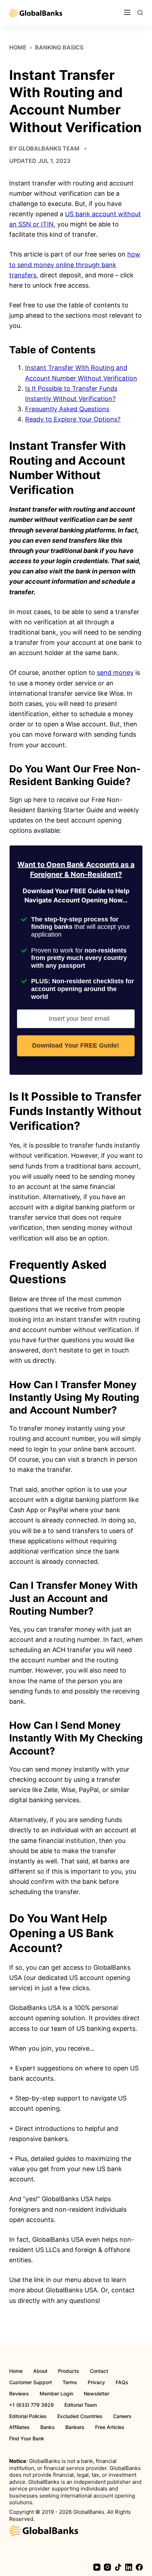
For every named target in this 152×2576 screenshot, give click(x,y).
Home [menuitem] (16, 2371)
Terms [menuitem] (70, 2382)
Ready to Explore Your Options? (73, 419)
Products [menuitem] (69, 2371)
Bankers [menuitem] (75, 2427)
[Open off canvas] (127, 12)
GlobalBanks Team (49, 148)
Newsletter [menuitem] (97, 2394)
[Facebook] (139, 2567)
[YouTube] (97, 2567)
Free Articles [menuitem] (110, 2427)
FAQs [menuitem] (122, 2382)
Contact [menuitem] (99, 2371)
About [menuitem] (40, 2371)
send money (115, 673)
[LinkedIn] (129, 2567)
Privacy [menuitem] (96, 2382)
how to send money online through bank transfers (75, 264)
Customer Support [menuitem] (31, 2382)
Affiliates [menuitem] (19, 2427)
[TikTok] (118, 2567)
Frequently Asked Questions (67, 409)
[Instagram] (107, 2567)
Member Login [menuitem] (56, 2394)
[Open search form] (140, 13)
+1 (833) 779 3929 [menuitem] (31, 2405)
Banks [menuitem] (48, 2427)
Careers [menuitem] (122, 2416)
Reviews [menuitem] (19, 2394)
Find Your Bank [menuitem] (27, 2439)
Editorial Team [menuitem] (81, 2405)
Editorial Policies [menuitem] (28, 2416)
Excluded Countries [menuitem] (80, 2416)
